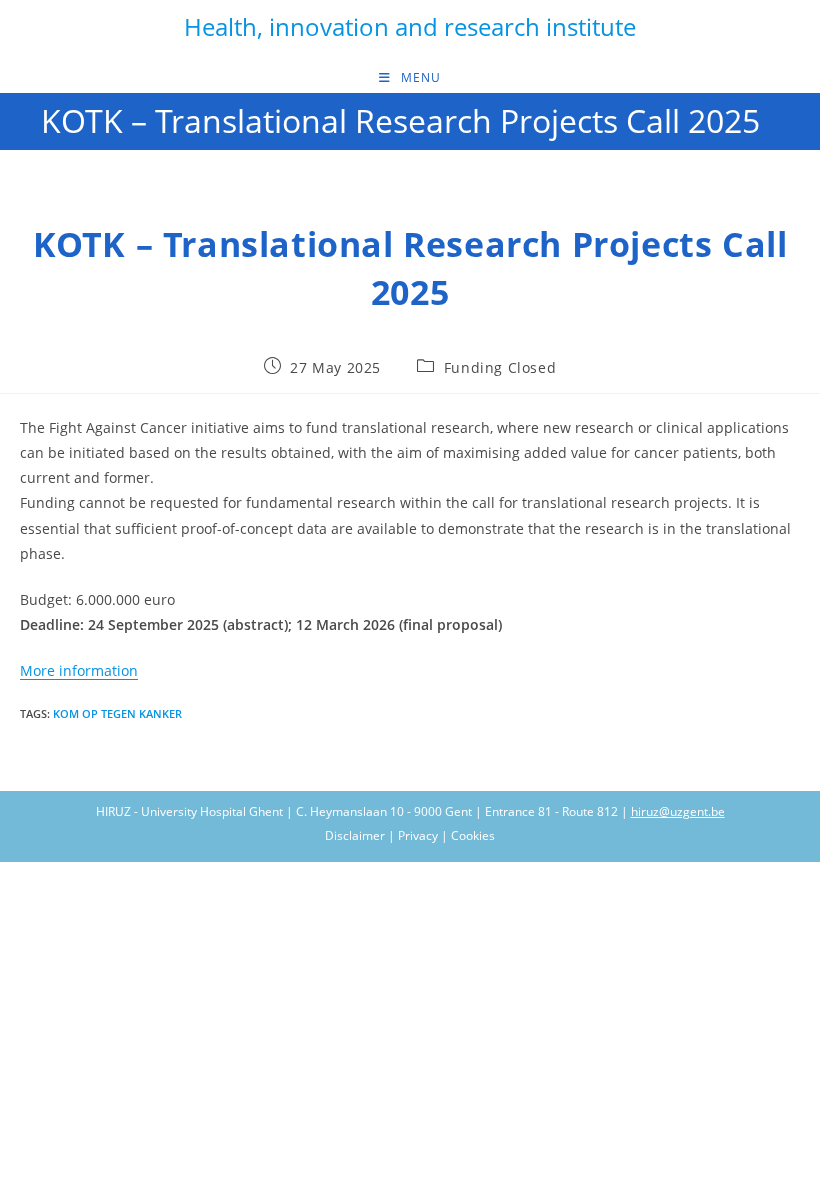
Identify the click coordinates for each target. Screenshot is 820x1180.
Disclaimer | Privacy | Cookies (410, 835)
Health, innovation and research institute (410, 26)
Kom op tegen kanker (117, 713)
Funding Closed (500, 367)
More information (79, 670)
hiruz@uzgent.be (678, 811)
